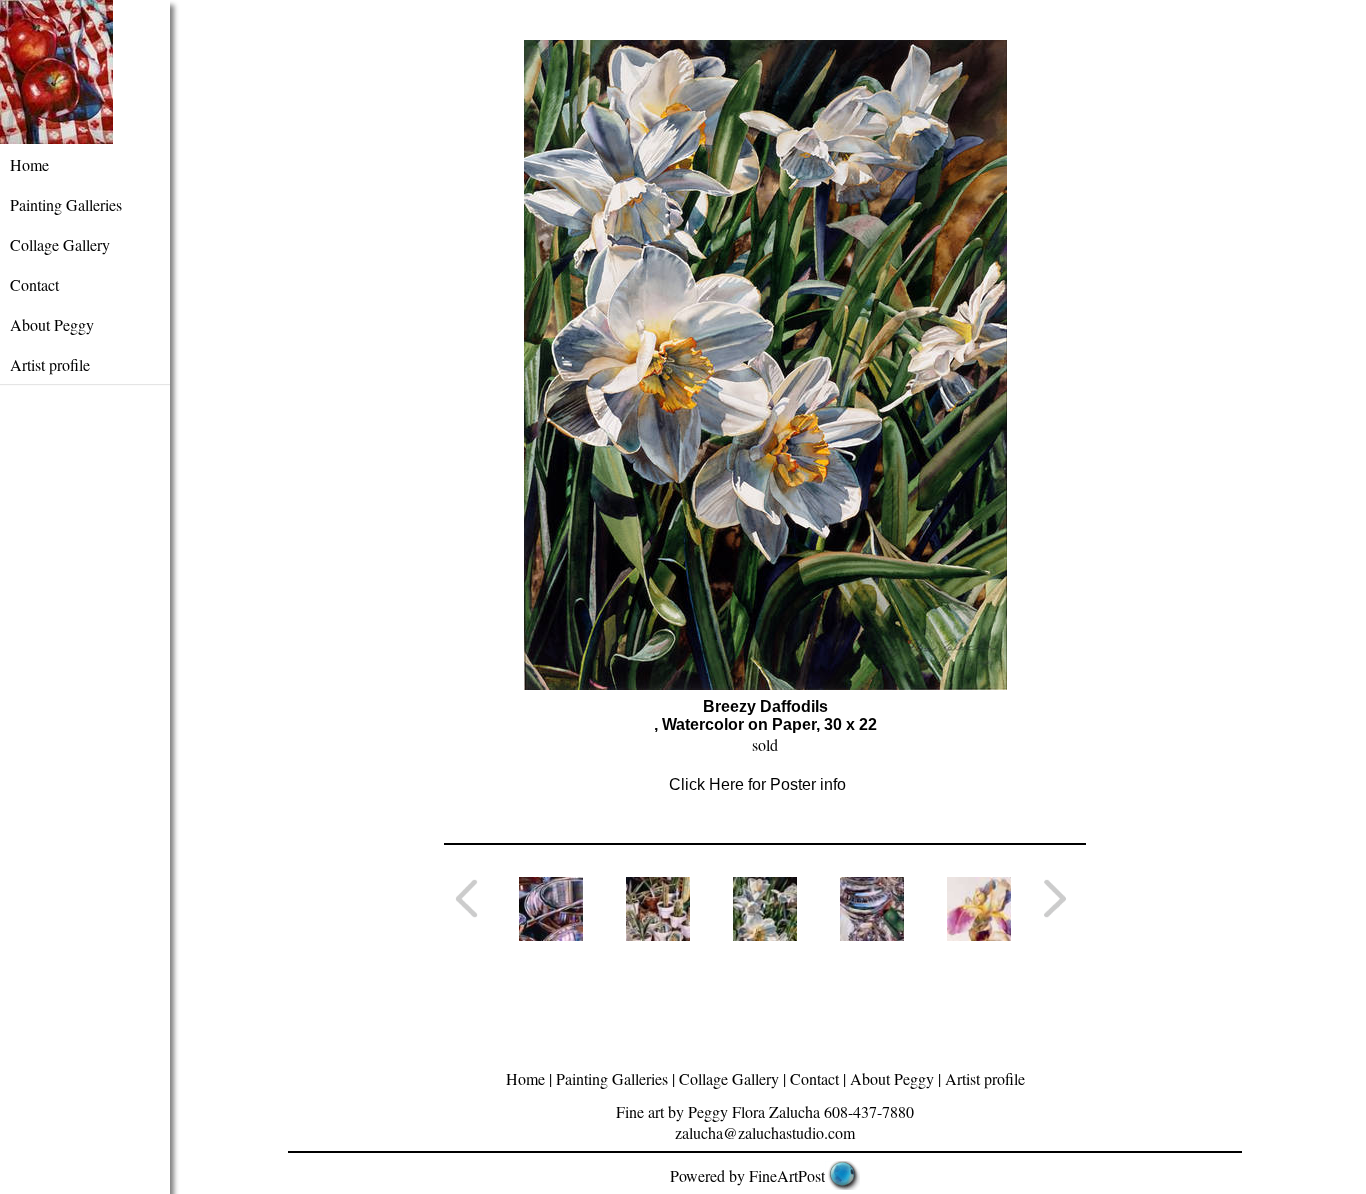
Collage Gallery (60, 244)
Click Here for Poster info (757, 784)
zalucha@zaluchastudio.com (765, 1132)
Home (29, 164)
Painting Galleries (66, 204)
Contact (34, 284)
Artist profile (50, 364)
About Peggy (52, 324)
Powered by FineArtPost (747, 1175)
